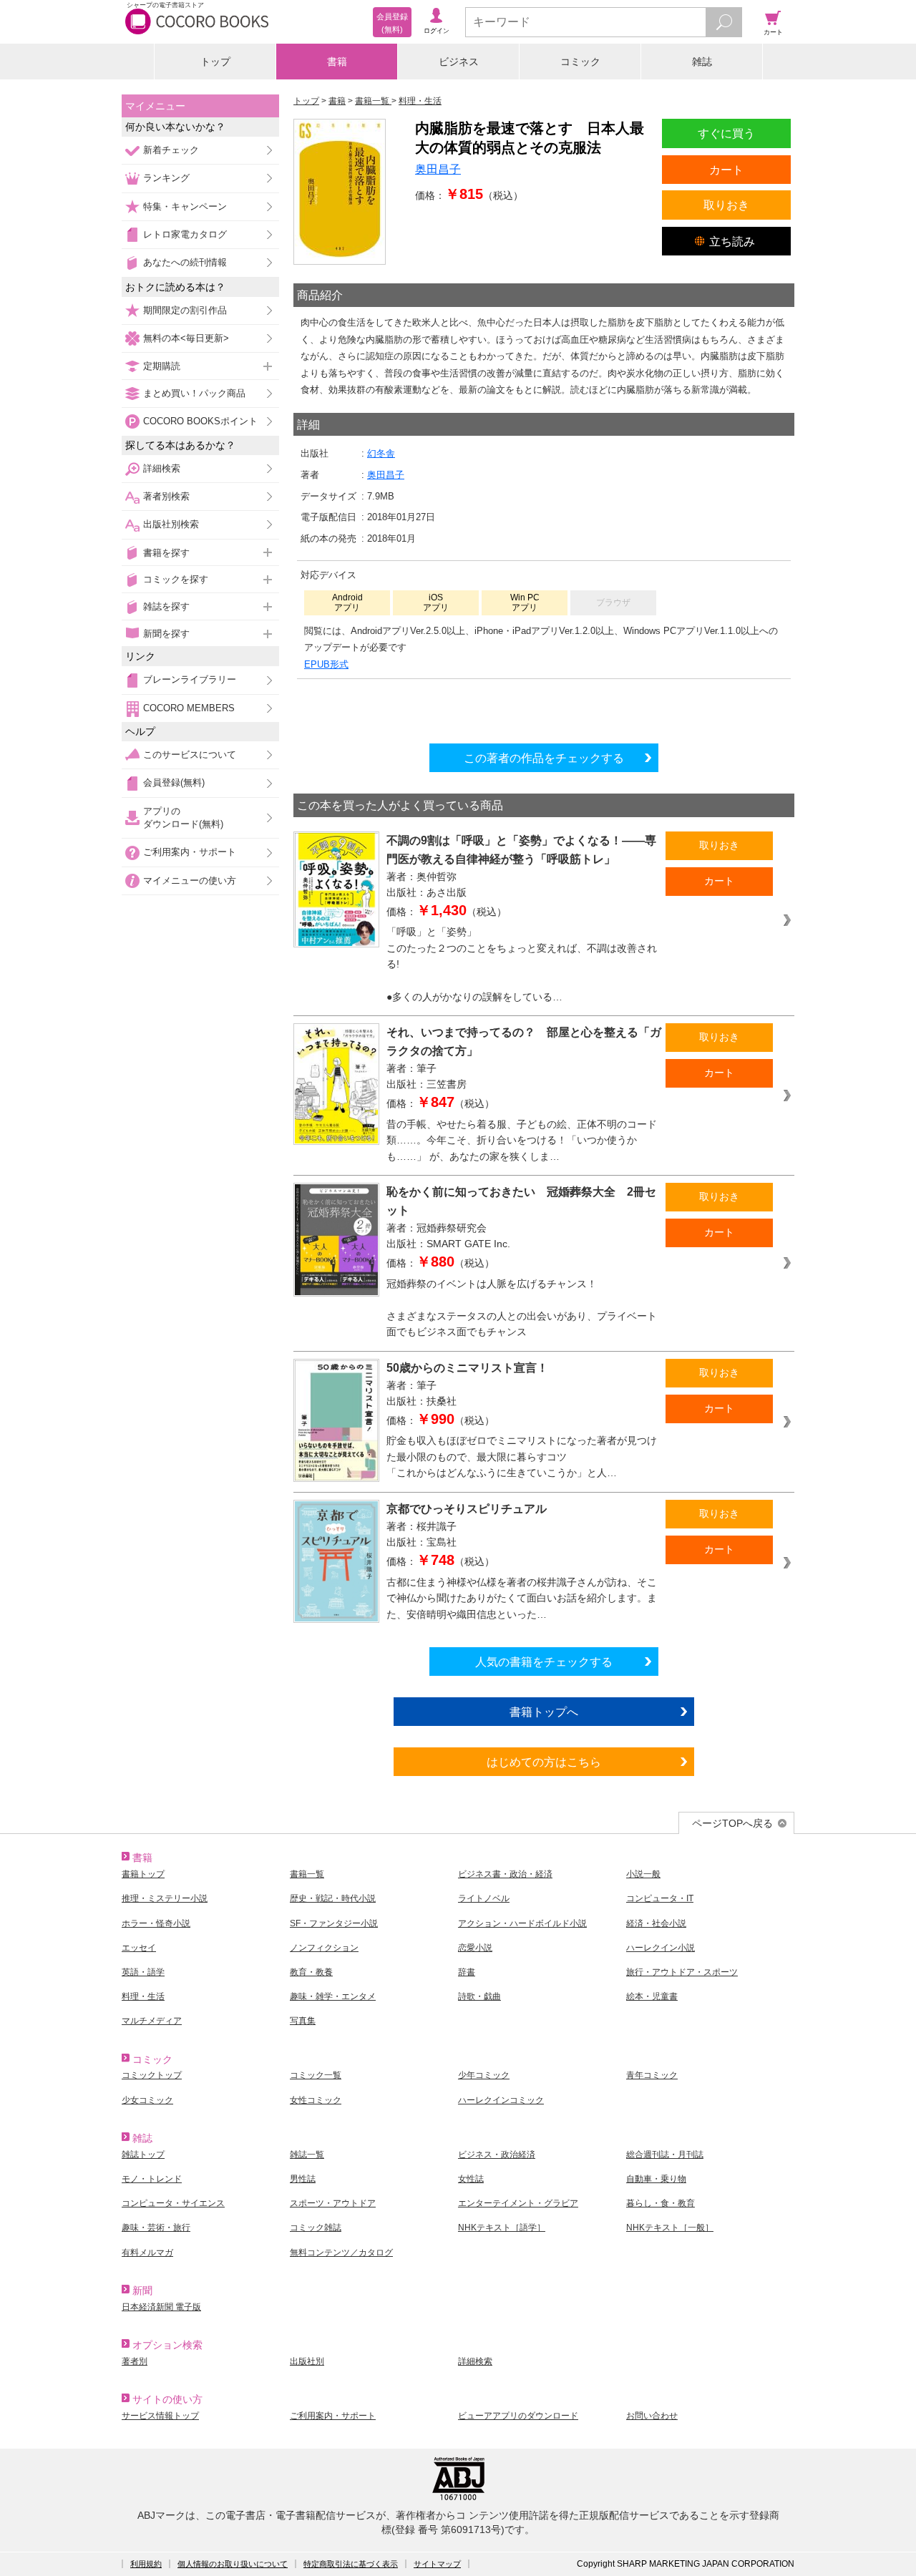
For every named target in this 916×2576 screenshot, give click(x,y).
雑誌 (702, 62)
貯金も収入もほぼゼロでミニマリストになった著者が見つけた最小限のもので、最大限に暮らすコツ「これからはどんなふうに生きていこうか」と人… (522, 1457)
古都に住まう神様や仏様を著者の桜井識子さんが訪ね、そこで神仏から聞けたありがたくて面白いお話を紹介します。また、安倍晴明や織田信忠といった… (522, 1598)
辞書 (467, 1972)
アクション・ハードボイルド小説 (522, 1923)
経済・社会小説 (656, 1923)
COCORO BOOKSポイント (200, 421)
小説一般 (643, 1874)
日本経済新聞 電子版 (161, 2307)
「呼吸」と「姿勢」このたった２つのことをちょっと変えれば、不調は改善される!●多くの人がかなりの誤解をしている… (522, 964)
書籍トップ (143, 1874)
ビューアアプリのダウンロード (518, 2416)
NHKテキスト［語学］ (502, 2228)
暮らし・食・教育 (661, 2203)
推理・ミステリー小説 (165, 1898)
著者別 (135, 2361)
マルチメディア (152, 2021)
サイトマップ (437, 2564)
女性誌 (471, 2179)
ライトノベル (484, 1898)
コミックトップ (152, 2075)
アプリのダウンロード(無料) (183, 818)
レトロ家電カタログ (185, 234)
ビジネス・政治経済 (497, 2155)
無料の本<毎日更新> (186, 338)
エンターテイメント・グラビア (518, 2203)
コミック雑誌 (316, 2228)
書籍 (337, 62)
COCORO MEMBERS (189, 708)
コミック (580, 62)
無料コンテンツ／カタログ (341, 2253)
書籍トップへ (544, 1712)
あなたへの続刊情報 (185, 262)
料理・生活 (143, 1996)
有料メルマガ (147, 2253)
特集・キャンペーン (185, 206)
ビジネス (459, 62)
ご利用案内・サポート (190, 852)
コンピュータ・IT (660, 1898)
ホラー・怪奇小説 (156, 1923)
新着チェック (171, 150)
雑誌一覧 (307, 2155)
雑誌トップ (143, 2155)
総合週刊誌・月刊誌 (665, 2155)
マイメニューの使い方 (190, 880)
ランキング (166, 178)
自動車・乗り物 (656, 2179)
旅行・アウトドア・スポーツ (682, 1972)
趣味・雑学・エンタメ (333, 1996)
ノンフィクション (324, 1948)
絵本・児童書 (652, 1996)
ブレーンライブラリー (190, 679)
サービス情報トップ (160, 2416)
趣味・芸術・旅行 (156, 2228)
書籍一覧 (307, 1874)
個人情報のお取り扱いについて (233, 2564)
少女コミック (147, 2100)
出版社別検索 (171, 524)
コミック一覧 (316, 2075)
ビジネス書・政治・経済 (505, 1874)
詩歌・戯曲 (479, 1996)
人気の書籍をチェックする (544, 1662)
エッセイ (139, 1948)
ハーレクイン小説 (661, 1948)
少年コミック (484, 2075)
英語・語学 (143, 1972)
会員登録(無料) (174, 782)
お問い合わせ (652, 2416)
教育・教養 (311, 1972)
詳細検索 (162, 468)
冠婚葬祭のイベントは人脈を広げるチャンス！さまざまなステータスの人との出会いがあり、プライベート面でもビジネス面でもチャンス (522, 1308)
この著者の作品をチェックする (544, 758)
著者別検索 (166, 496)
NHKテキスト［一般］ (670, 2228)
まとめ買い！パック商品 (194, 393)
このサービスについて (190, 755)
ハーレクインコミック (501, 2100)
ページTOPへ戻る (732, 1823)
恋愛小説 (475, 1948)
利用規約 (146, 2564)
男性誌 (303, 2179)
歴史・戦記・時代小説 (333, 1898)
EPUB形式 (326, 664)
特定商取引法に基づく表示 (351, 2564)
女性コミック (316, 2100)
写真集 (303, 2021)
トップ (215, 62)
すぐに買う (726, 133)
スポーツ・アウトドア (333, 2203)
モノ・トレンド (152, 2179)
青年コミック (652, 2075)
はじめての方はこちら (544, 1762)
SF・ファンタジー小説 (334, 1923)
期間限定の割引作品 (185, 310)
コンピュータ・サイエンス (173, 2203)
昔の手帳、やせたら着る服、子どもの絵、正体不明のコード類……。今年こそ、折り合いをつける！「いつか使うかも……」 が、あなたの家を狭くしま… (522, 1140)
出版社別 (307, 2361)
